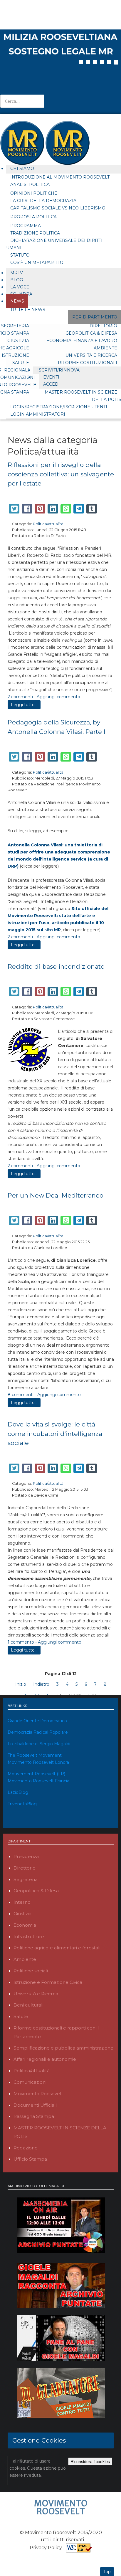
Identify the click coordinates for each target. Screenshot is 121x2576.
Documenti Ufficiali (35, 2105)
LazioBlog (18, 1792)
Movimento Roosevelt (38, 2094)
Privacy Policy (46, 2547)
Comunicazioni (30, 2082)
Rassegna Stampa (34, 2116)
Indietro (41, 1684)
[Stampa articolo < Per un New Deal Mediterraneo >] (106, 1206)
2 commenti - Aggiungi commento (44, 697)
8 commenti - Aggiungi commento (44, 1395)
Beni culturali (28, 2005)
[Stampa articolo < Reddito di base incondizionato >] (106, 977)
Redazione (26, 2148)
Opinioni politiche (34, 193)
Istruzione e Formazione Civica (48, 1982)
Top (107, 2572)
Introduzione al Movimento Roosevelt (60, 177)
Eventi (51, 377)
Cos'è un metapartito (37, 262)
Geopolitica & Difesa (36, 1891)
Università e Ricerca (36, 1994)
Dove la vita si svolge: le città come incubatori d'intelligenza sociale (55, 1434)
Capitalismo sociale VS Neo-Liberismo (58, 208)
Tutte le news (28, 310)
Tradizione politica (35, 233)
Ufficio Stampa (30, 2159)
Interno (22, 1902)
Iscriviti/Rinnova (58, 370)
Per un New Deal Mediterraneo (56, 1195)
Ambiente (25, 1959)
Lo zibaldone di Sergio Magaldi (39, 1744)
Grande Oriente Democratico (37, 1721)
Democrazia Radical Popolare (38, 1732)
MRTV (17, 273)
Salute (21, 363)
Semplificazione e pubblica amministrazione (63, 2048)
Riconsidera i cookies (90, 2461)
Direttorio (25, 1868)
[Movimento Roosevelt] (61, 2507)
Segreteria (26, 1879)
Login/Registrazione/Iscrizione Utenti (59, 407)
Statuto (20, 255)
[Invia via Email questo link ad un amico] (112, 495)
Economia (25, 1925)
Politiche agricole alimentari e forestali (57, 1948)
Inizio (21, 1684)
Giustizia (18, 341)
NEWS (17, 301)
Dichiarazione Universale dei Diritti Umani (54, 244)
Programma (26, 226)
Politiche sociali (31, 1971)
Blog (17, 280)
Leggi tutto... (24, 705)
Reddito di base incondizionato (56, 966)
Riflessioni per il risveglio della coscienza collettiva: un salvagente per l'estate (61, 474)
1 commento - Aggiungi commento (44, 1642)
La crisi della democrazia (43, 201)
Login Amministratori (38, 414)
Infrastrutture (29, 1937)
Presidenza (26, 1856)
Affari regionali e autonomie (45, 2059)
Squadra (21, 294)
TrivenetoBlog (22, 1804)
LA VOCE (20, 287)
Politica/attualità (48, 524)
